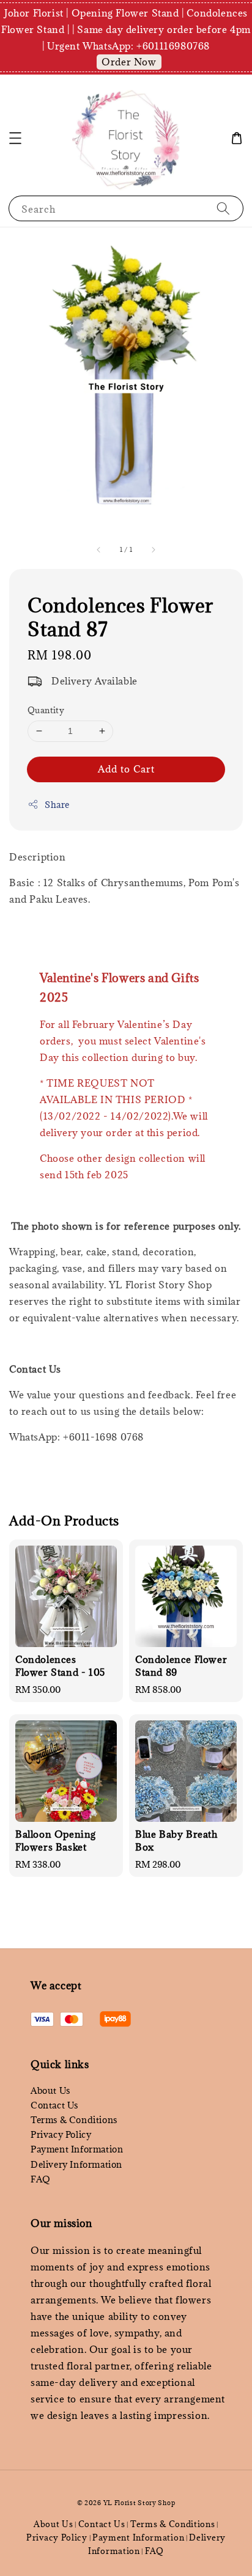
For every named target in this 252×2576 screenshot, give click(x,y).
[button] (15, 138)
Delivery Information (76, 2164)
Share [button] (57, 805)
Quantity (46, 710)
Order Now (129, 62)
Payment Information (77, 2149)
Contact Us (54, 2105)
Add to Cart (126, 769)
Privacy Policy (61, 2134)
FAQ (41, 2179)
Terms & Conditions (74, 2120)
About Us (50, 2090)
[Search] (223, 208)
